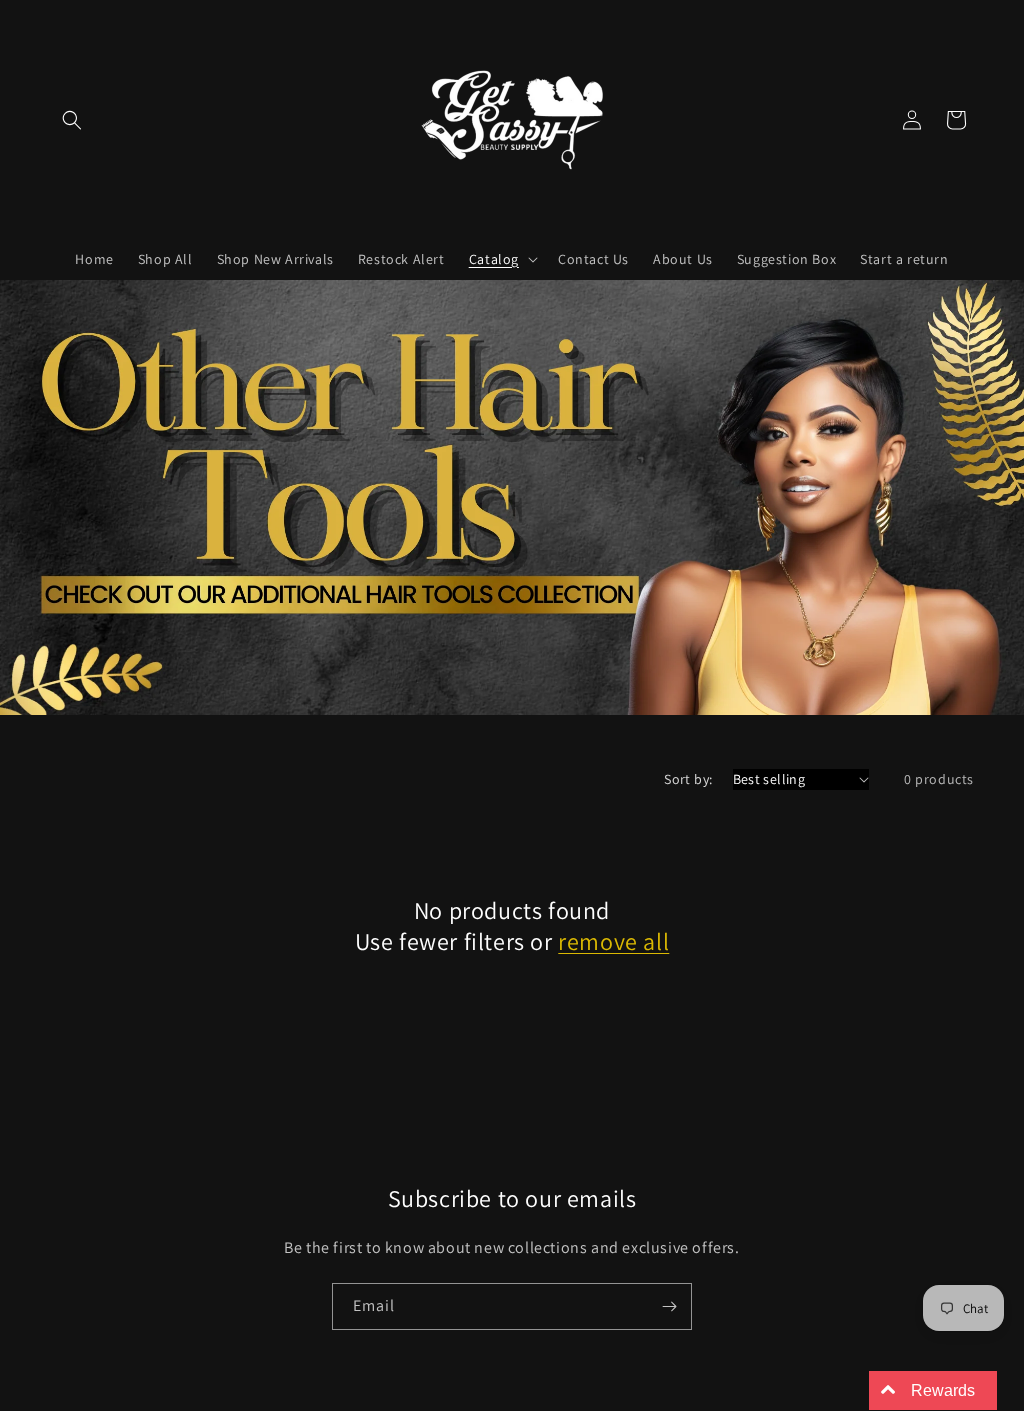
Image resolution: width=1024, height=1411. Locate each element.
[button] (72, 120)
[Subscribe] (669, 1306)
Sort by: (688, 779)
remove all (613, 941)
